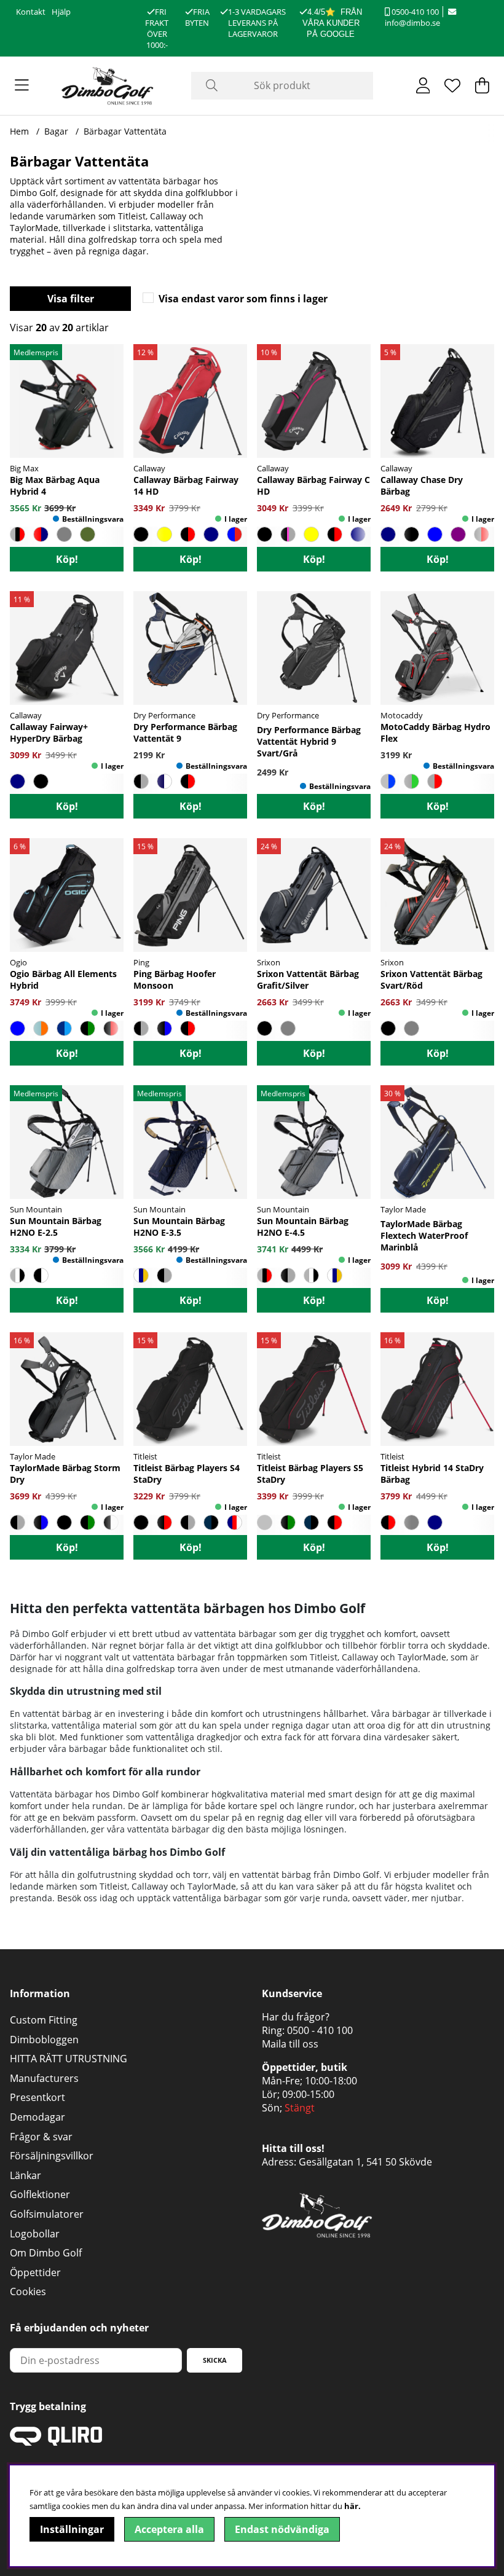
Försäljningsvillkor (52, 2156)
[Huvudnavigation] (22, 85)
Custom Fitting (44, 2020)
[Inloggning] (423, 85)
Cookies (28, 2291)
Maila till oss (290, 2044)
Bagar (56, 131)
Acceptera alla (169, 2529)
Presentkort (37, 2097)
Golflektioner (40, 2194)
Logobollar (35, 2234)
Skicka (215, 2360)
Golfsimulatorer (47, 2214)
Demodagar (37, 2117)
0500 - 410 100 (320, 2030)
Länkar (26, 2175)
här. (352, 2506)
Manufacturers (44, 2078)
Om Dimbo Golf (46, 2253)
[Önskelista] (452, 85)
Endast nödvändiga (282, 2529)
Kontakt (31, 12)
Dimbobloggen (44, 2040)
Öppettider (35, 2272)
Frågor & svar (41, 2137)
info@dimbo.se (412, 23)
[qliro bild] (56, 2442)
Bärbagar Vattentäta (125, 131)
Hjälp (61, 12)
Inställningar (72, 2529)
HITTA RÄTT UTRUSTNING (69, 2059)
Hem (19, 131)
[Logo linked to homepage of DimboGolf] (108, 86)
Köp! (67, 559)
